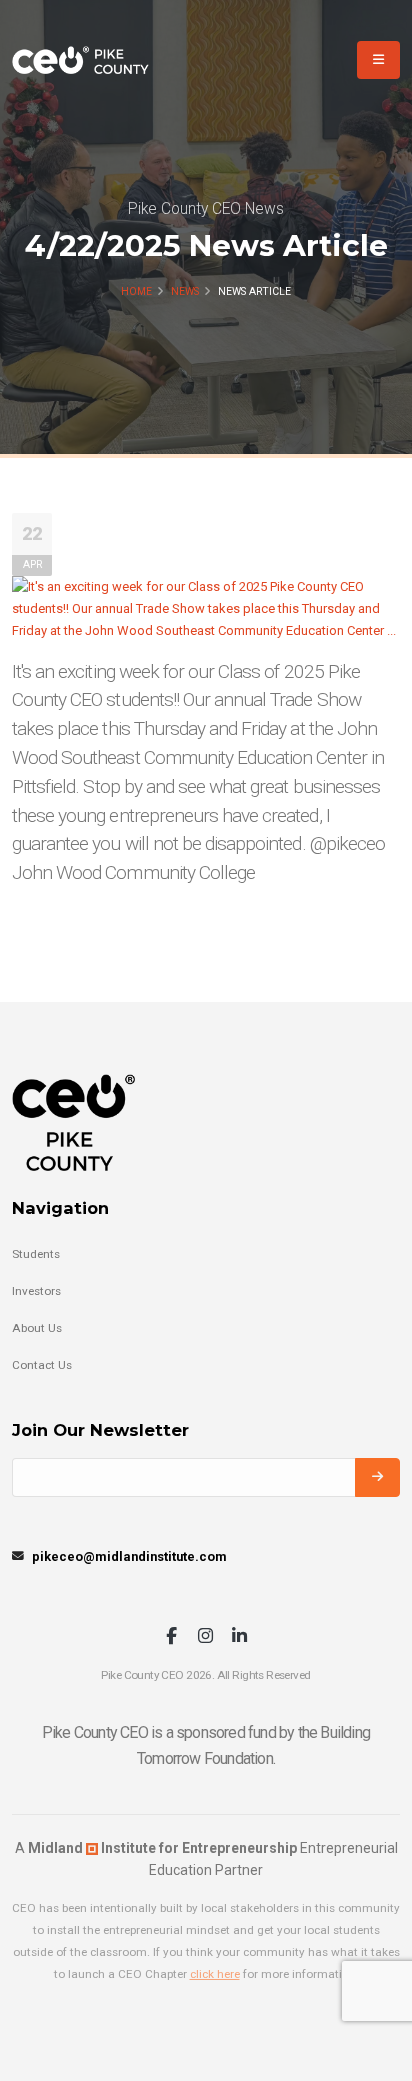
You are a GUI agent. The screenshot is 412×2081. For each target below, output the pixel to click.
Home (136, 291)
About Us (37, 1328)
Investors (36, 1291)
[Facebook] (171, 1637)
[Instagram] (205, 1637)
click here (215, 1974)
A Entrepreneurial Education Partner (206, 1859)
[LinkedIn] (239, 1637)
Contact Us (42, 1365)
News (185, 291)
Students (36, 1254)
